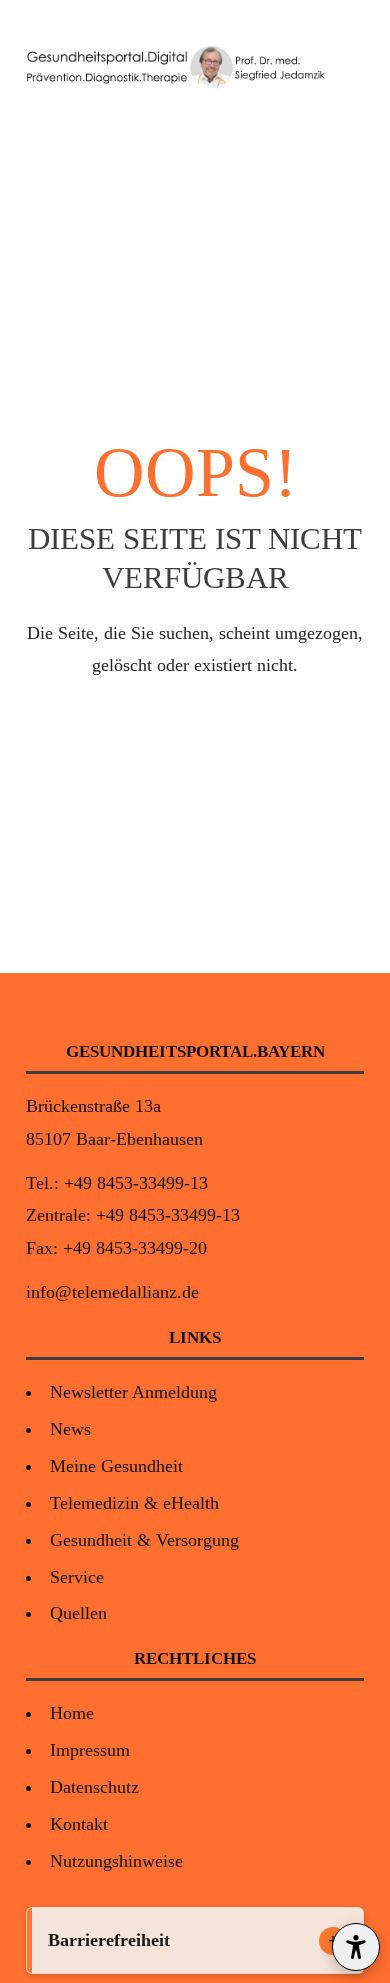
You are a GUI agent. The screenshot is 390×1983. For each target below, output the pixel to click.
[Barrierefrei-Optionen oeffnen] (356, 1947)
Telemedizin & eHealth (134, 1503)
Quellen (78, 1613)
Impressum (90, 1750)
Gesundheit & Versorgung (144, 1540)
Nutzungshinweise (116, 1861)
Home (72, 1713)
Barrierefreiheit (109, 1940)
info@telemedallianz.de (112, 1292)
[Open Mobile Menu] (346, 68)
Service (77, 1577)
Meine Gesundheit (116, 1466)
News (70, 1429)
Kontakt (79, 1824)
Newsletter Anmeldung (133, 1392)
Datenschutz (94, 1787)
